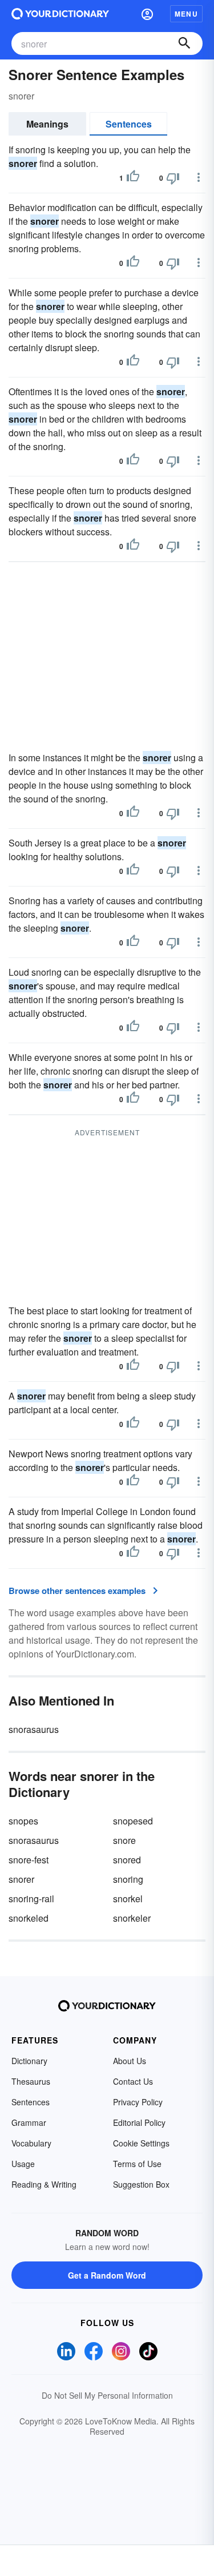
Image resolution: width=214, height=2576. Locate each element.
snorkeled (29, 1918)
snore (124, 1840)
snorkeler (132, 1918)
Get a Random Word (107, 2275)
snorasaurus (34, 1729)
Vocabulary (31, 2143)
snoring (128, 1879)
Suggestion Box (141, 2184)
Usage (23, 2164)
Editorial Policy (139, 2122)
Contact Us (133, 2081)
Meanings (47, 124)
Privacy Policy (138, 2102)
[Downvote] (173, 178)
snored (127, 1860)
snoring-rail (31, 1899)
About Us (130, 2061)
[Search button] (184, 43)
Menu (186, 14)
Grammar (29, 2122)
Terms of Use (137, 2164)
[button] (147, 14)
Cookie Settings (141, 2143)
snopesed (133, 1821)
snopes (23, 1821)
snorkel (128, 1899)
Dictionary (29, 2061)
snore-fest (29, 1860)
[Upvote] (133, 178)
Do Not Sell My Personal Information (107, 2395)
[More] (199, 177)
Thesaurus (31, 2081)
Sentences (129, 124)
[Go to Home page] (60, 14)
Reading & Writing (44, 2184)
